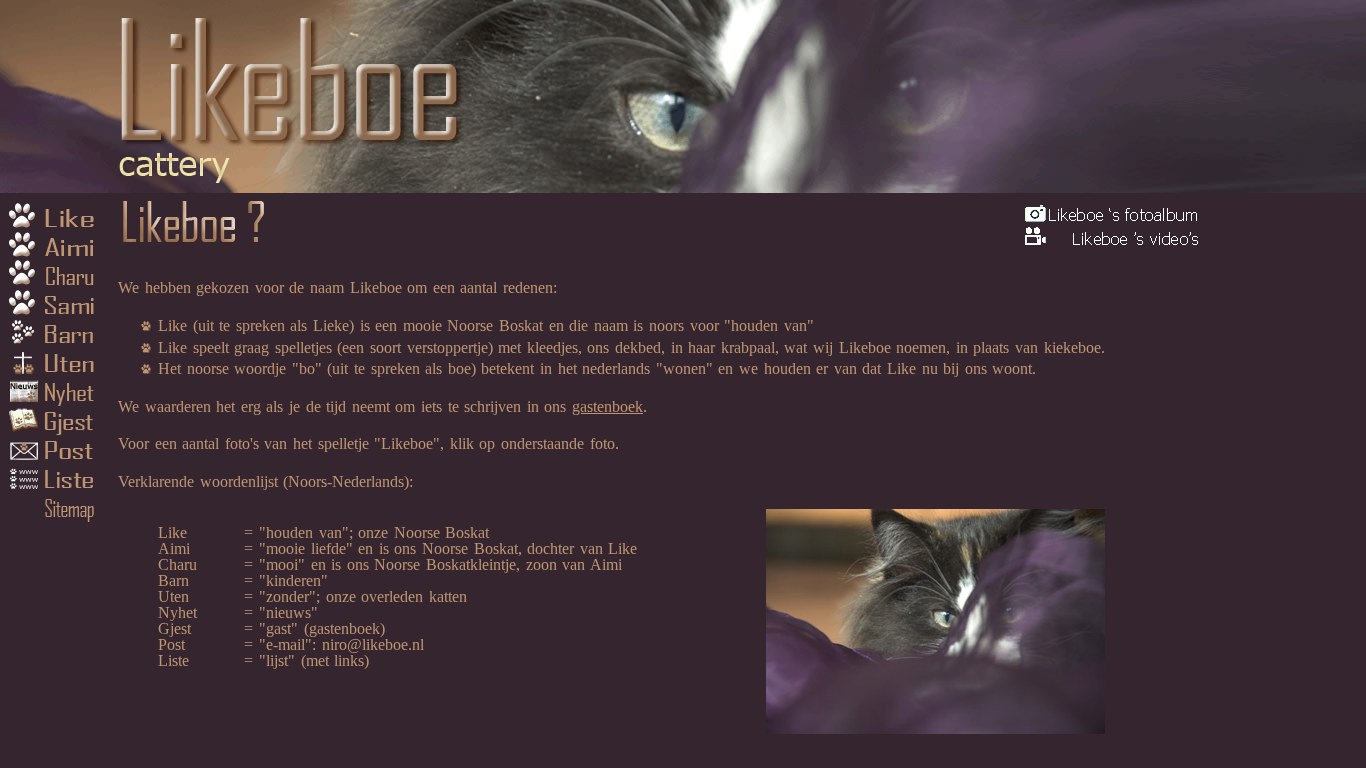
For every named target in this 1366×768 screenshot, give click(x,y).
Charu (55, 275)
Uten (55, 365)
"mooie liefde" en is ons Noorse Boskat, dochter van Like (448, 548)
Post (55, 455)
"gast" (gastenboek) (322, 628)
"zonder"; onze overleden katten (363, 596)
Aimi (55, 245)
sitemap (55, 515)
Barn (55, 335)
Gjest (55, 425)
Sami (55, 305)
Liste (55, 485)
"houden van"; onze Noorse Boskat (374, 532)
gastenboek (607, 406)
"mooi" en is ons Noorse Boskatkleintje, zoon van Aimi (440, 564)
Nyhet (55, 395)
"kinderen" (293, 580)
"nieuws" (288, 612)
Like (55, 215)
